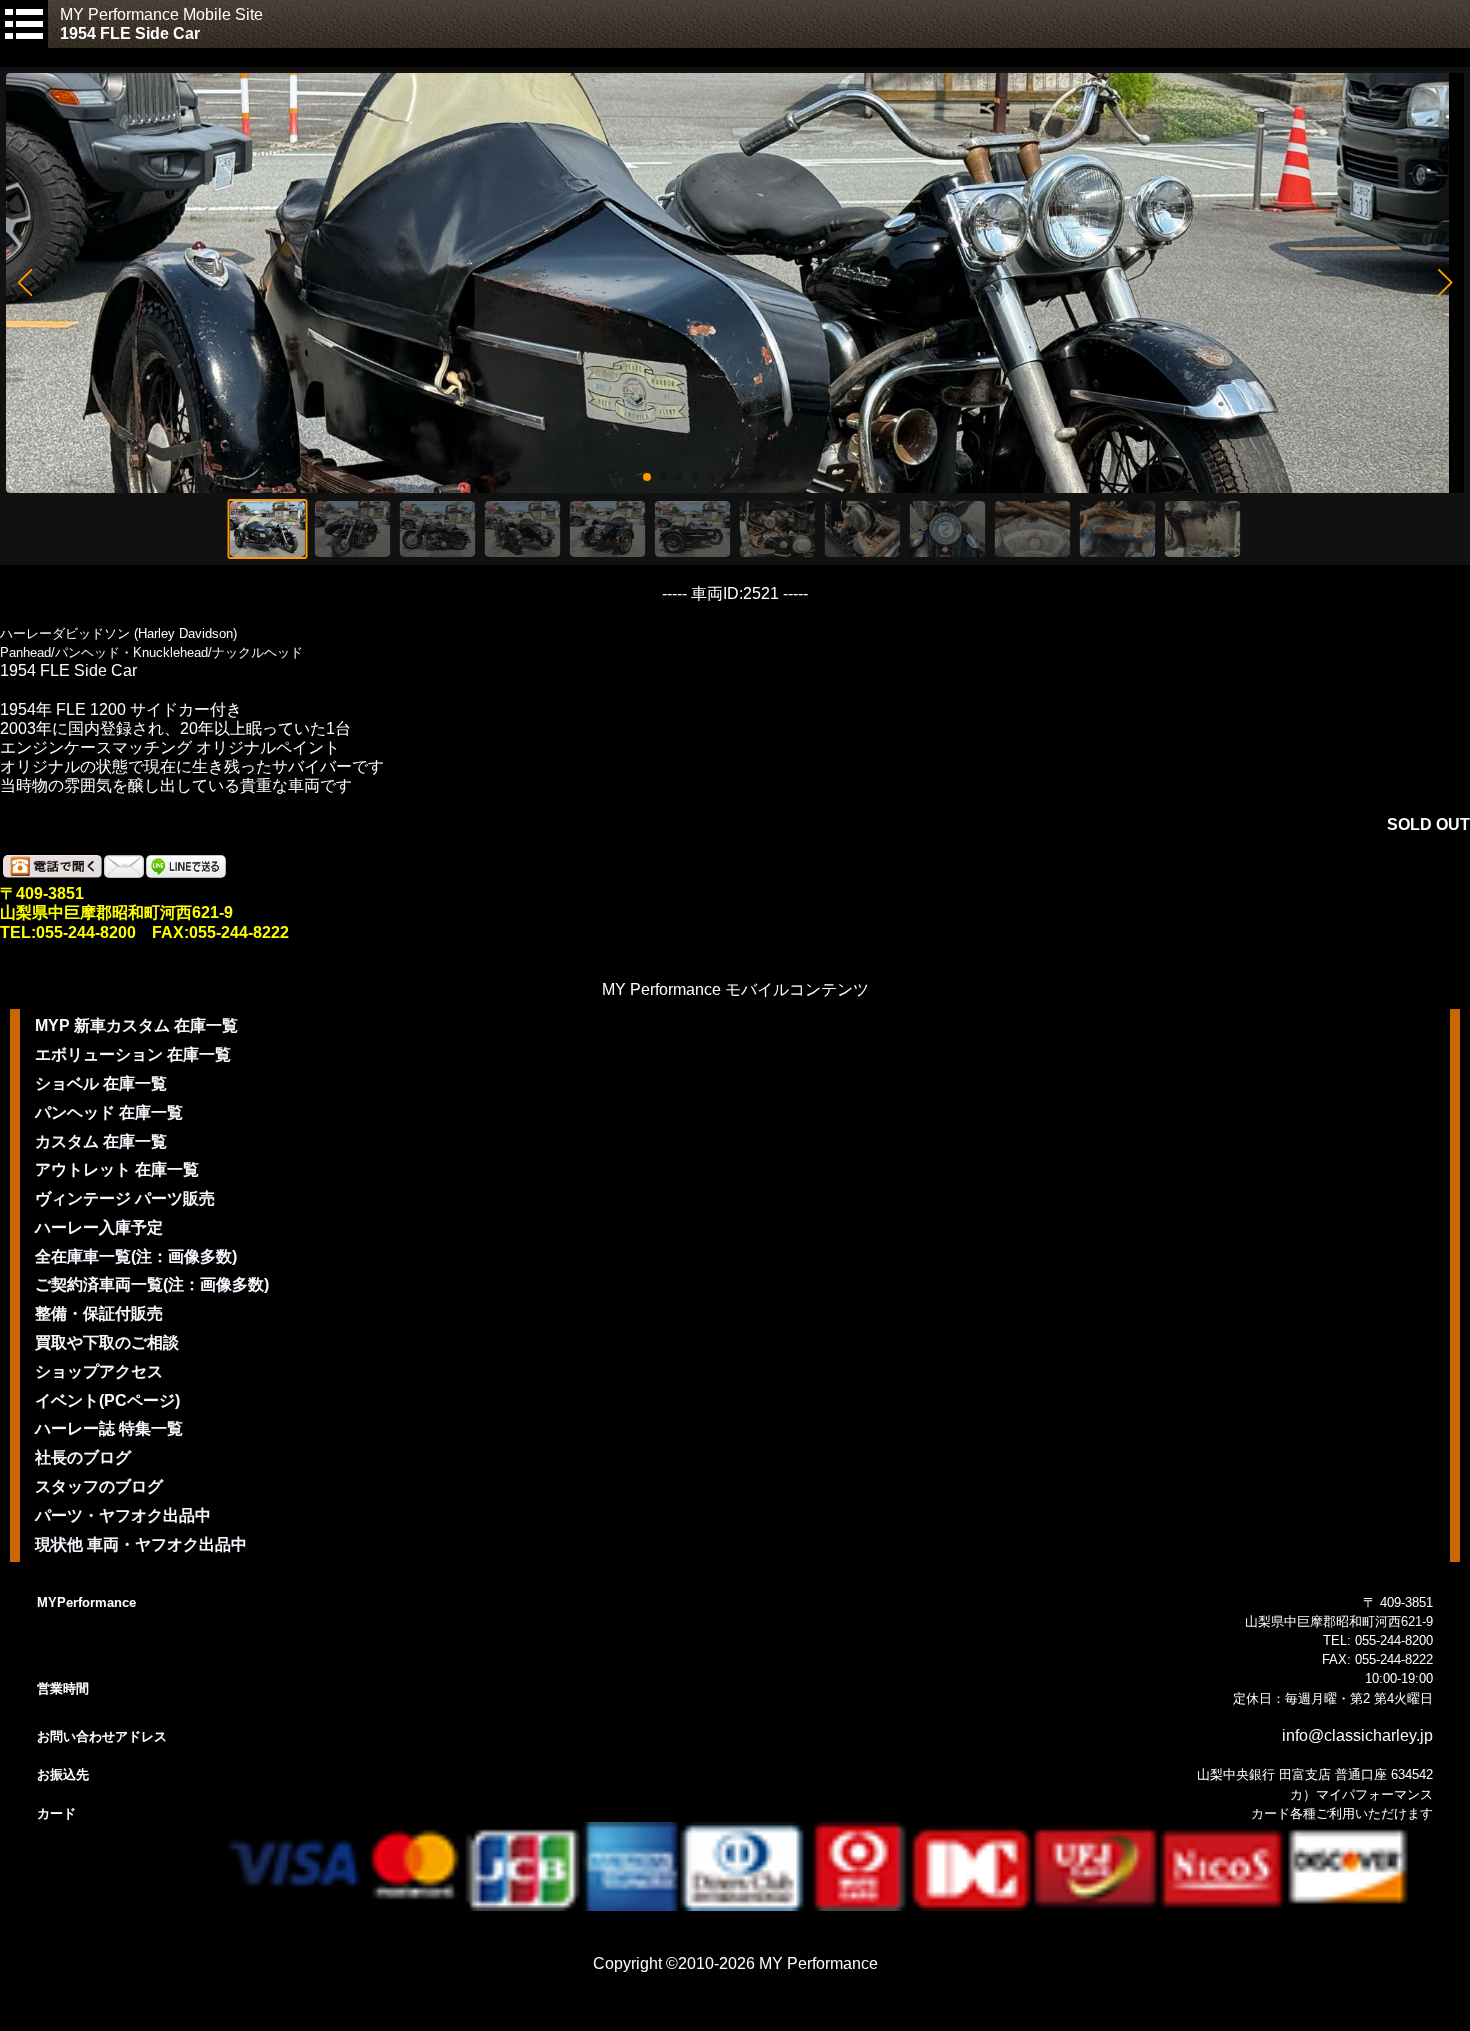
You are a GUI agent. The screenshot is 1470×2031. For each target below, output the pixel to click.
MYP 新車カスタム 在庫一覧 (136, 1025)
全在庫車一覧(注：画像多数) (136, 1256)
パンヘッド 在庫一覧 (109, 1112)
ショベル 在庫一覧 (101, 1083)
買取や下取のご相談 (107, 1342)
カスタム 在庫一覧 (101, 1141)
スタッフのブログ (99, 1486)
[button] (24, 283)
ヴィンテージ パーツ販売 (125, 1198)
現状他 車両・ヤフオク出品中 (141, 1544)
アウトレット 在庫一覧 (117, 1169)
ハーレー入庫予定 (99, 1227)
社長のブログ (83, 1457)
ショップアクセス (99, 1371)
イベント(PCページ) (107, 1400)
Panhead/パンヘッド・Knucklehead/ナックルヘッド (151, 652)
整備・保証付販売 (99, 1313)
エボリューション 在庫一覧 (133, 1054)
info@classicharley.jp (1357, 1735)
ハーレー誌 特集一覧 (109, 1428)
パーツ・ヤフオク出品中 (123, 1515)
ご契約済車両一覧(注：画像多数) (152, 1284)
